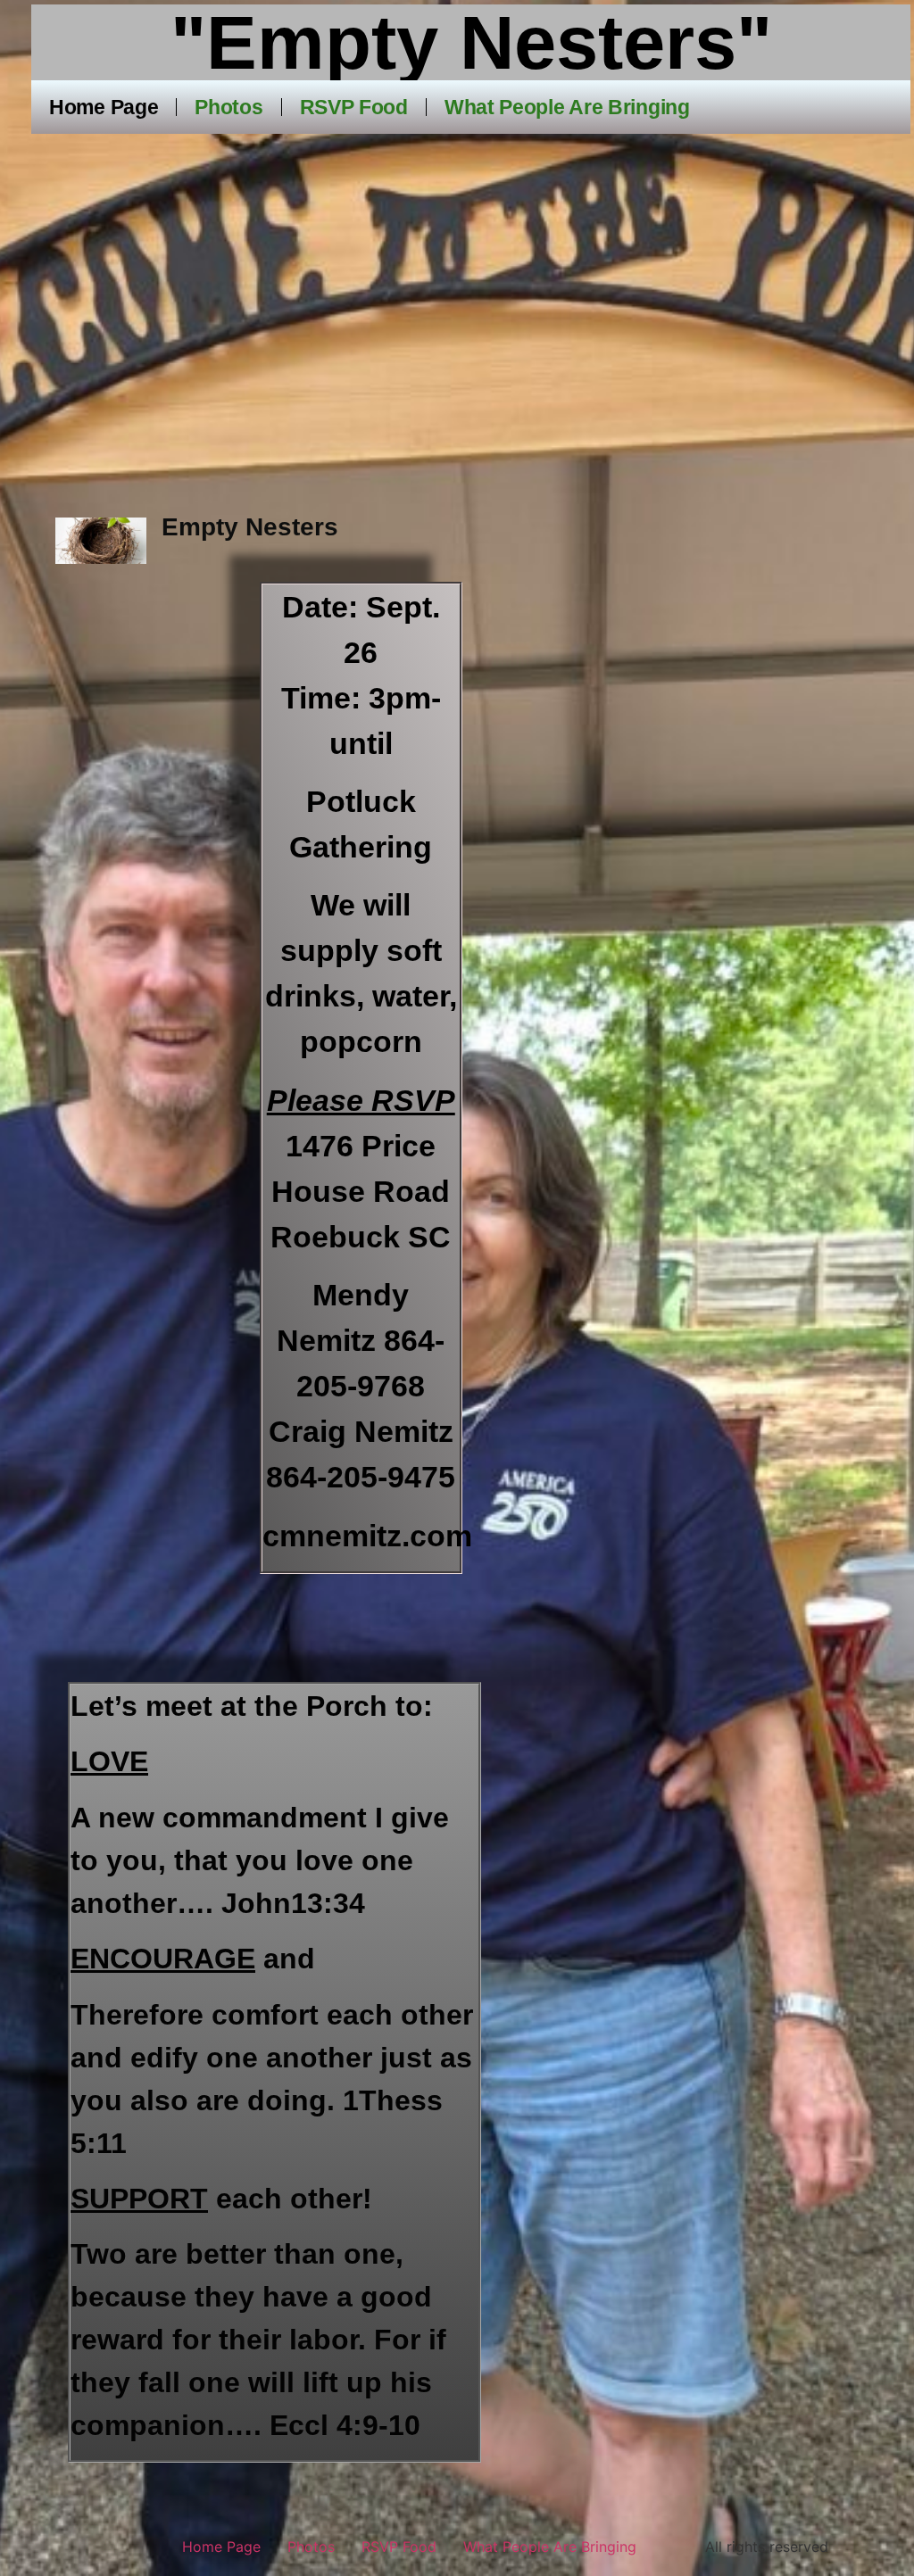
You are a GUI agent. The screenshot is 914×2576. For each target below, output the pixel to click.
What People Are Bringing (567, 107)
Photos (228, 107)
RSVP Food (354, 107)
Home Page (104, 107)
